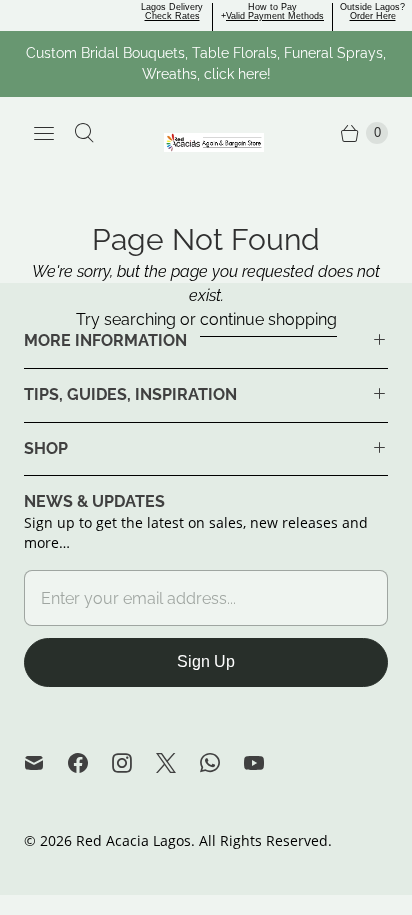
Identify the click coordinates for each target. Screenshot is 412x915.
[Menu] (44, 133)
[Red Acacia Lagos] (214, 142)
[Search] (84, 133)
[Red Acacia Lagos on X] (178, 763)
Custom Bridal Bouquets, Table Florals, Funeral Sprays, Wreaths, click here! (206, 63)
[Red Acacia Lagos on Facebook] (90, 763)
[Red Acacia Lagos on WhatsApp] (222, 763)
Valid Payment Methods (275, 16)
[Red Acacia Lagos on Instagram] (134, 763)
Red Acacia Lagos (133, 840)
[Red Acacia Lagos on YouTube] (266, 763)
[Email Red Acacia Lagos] (46, 763)
